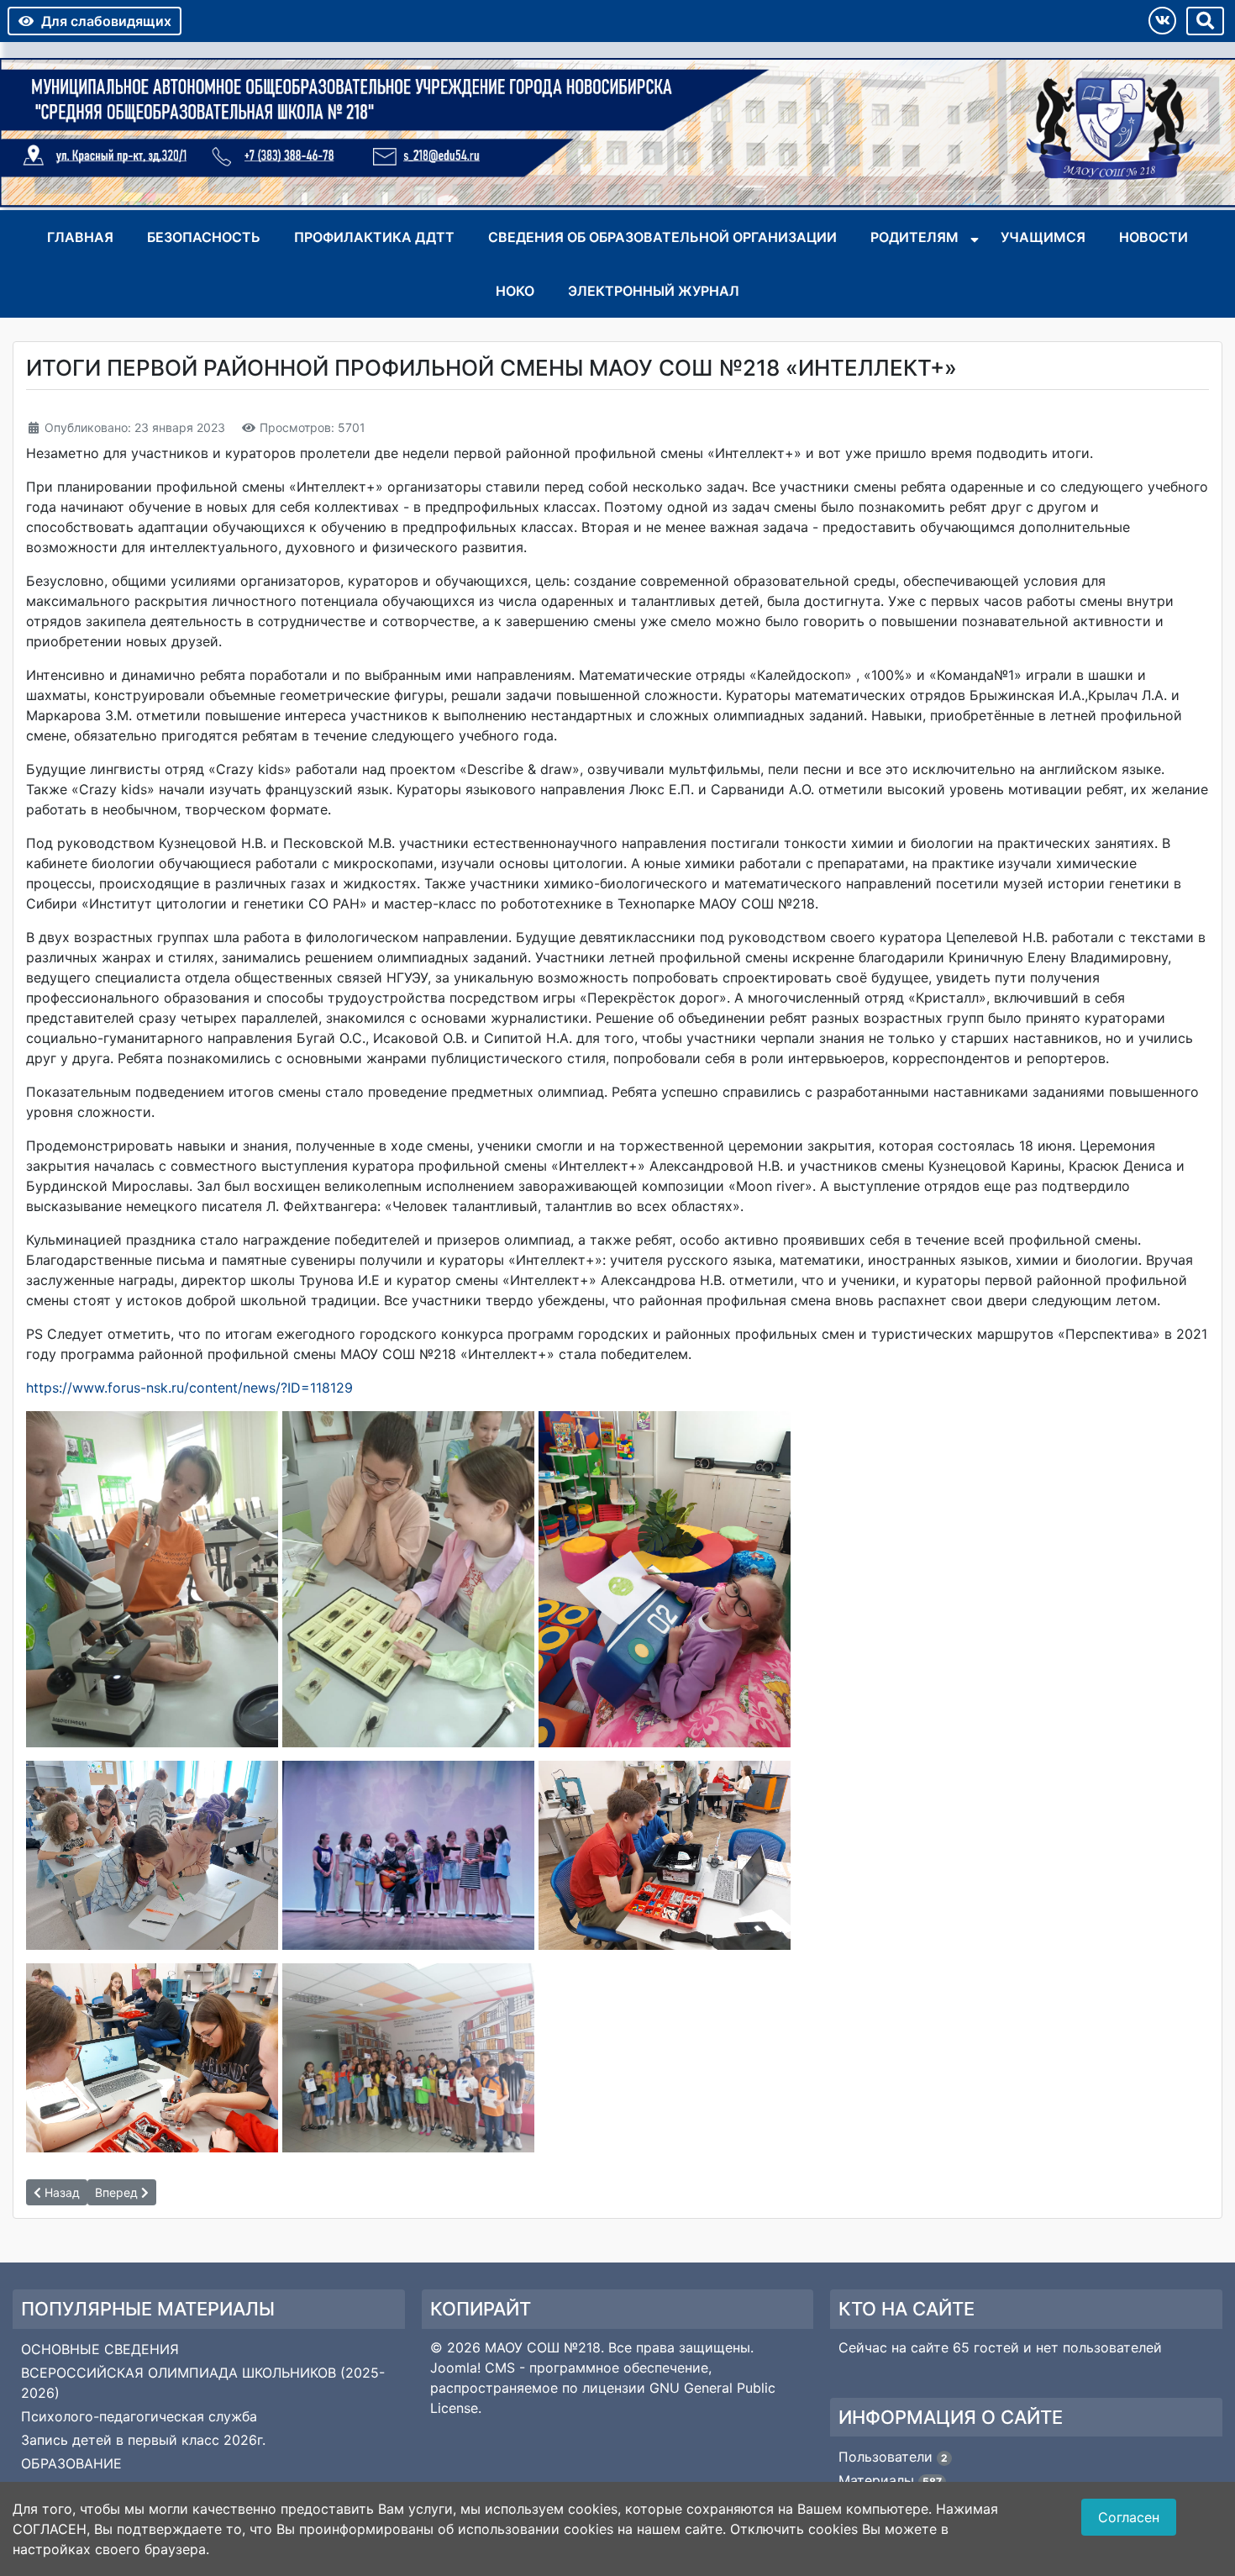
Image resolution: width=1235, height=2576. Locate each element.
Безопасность (204, 237)
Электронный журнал (654, 291)
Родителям (914, 237)
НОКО (515, 291)
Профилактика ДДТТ (374, 237)
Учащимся (1043, 237)
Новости (1154, 237)
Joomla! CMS (473, 2368)
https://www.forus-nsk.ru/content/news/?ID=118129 (189, 1388)
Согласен (1129, 2517)
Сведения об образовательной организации (662, 237)
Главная (80, 237)
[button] (1162, 21)
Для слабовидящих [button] (106, 21)
